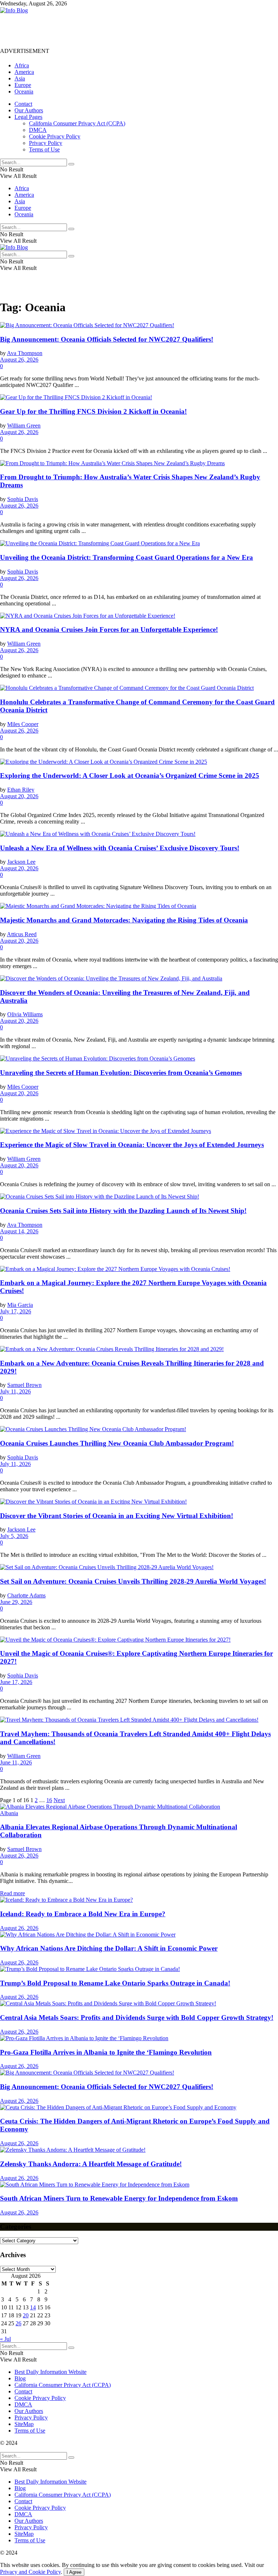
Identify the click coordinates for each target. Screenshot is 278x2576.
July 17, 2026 (16, 1311)
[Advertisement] (132, 30)
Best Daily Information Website (50, 2372)
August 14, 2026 (19, 1231)
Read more (12, 1893)
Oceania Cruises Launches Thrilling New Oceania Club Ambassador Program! (117, 1443)
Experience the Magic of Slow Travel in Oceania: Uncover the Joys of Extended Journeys (132, 1145)
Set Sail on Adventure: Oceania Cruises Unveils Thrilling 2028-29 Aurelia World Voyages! (133, 1581)
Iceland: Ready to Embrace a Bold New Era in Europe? (83, 1914)
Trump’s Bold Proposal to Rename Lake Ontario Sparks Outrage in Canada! (115, 1983)
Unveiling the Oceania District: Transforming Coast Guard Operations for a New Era (127, 557)
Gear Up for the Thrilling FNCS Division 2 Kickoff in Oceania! (93, 411)
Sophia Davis (23, 499)
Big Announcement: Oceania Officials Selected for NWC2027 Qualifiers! (107, 339)
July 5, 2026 (14, 1536)
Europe (23, 85)
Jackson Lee (21, 862)
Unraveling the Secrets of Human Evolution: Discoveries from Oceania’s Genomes (121, 1073)
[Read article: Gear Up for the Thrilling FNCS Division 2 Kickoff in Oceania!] (139, 397)
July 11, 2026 (15, 1391)
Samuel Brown (24, 1385)
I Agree (74, 2572)
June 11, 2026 (16, 1762)
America (24, 72)
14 (33, 2307)
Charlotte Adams (26, 1595)
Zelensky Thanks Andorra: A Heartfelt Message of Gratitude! (91, 2164)
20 (26, 2315)
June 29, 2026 (16, 1602)
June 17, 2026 (16, 1682)
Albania (9, 1813)
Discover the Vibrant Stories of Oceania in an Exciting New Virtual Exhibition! (117, 1516)
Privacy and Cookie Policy (30, 2572)
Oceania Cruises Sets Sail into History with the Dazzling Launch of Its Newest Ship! (123, 1211)
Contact (23, 104)
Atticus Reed (22, 934)
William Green (24, 426)
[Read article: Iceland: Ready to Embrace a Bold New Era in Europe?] (139, 1900)
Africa (22, 65)
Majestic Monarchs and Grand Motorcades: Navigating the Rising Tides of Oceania (124, 920)
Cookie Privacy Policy (55, 136)
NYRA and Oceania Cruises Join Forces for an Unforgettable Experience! (109, 630)
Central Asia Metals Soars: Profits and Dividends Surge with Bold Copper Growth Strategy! (137, 2018)
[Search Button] (71, 164)
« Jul (5, 2339)
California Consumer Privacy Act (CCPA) (77, 123)
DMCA (38, 130)
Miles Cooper (23, 724)
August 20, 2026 (19, 796)
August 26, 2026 (19, 360)
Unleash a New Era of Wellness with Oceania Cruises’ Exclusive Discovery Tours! (120, 848)
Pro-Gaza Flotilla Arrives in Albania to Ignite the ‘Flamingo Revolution (106, 2052)
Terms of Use (44, 149)
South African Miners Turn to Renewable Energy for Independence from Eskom (119, 2198)
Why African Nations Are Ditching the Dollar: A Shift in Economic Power (109, 1948)
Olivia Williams (25, 1014)
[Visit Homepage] (14, 10)
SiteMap (24, 2424)
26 (18, 2323)
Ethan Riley (21, 790)
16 (49, 1800)
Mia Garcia (20, 1305)
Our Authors (29, 110)
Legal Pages (28, 117)
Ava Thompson (25, 353)
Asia (20, 78)
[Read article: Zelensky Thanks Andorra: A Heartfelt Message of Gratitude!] (139, 2150)
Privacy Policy (46, 143)
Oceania (24, 91)
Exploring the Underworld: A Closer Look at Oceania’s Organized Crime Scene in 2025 (130, 776)
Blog (20, 2378)
